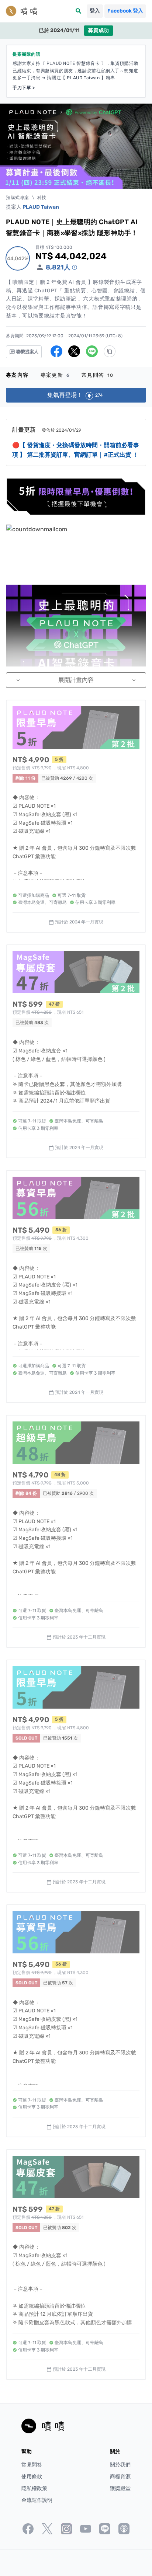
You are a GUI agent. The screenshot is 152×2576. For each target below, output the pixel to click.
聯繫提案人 (27, 352)
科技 (42, 198)
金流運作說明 (37, 2500)
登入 (95, 11)
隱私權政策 (34, 2488)
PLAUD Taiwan (41, 207)
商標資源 (120, 2477)
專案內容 (17, 375)
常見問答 (98, 375)
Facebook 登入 (125, 11)
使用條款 (32, 2477)
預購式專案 (18, 198)
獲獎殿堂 (120, 2488)
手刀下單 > (24, 88)
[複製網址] (110, 351)
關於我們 (120, 2465)
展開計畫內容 (76, 680)
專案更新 (55, 375)
